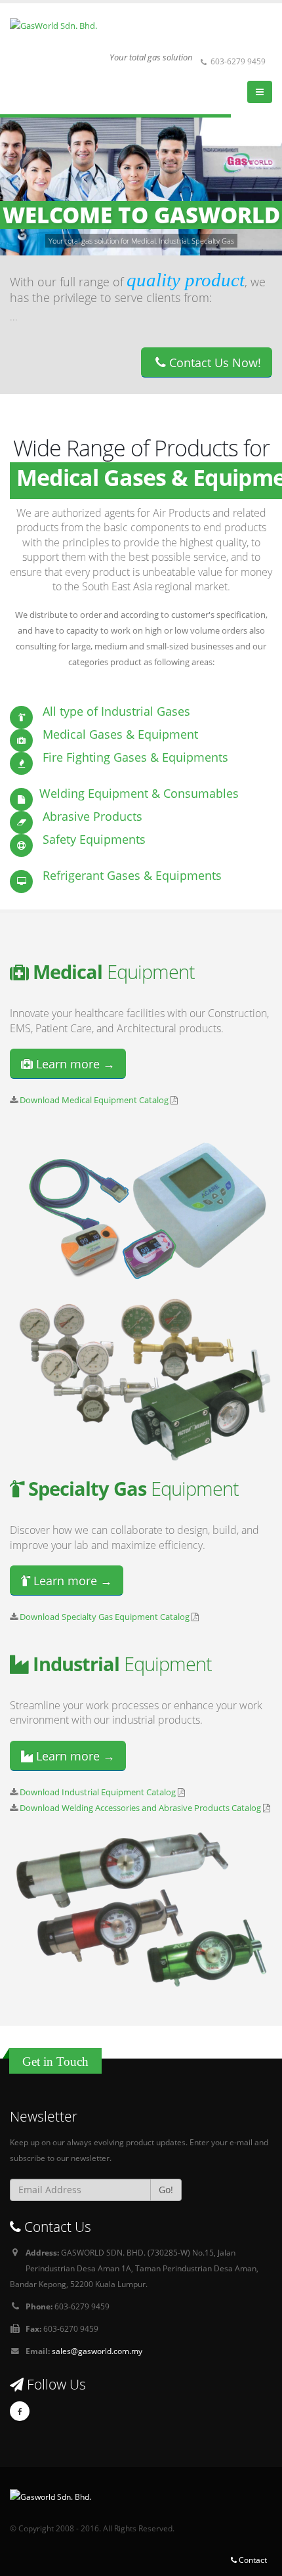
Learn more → (74, 1064)
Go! (166, 2190)
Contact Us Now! (213, 362)
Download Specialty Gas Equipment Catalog (105, 1617)
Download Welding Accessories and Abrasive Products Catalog (140, 1808)
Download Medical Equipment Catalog (94, 1100)
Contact (252, 2560)
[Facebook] (20, 2411)
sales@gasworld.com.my (97, 2351)
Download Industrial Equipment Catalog (98, 1792)
